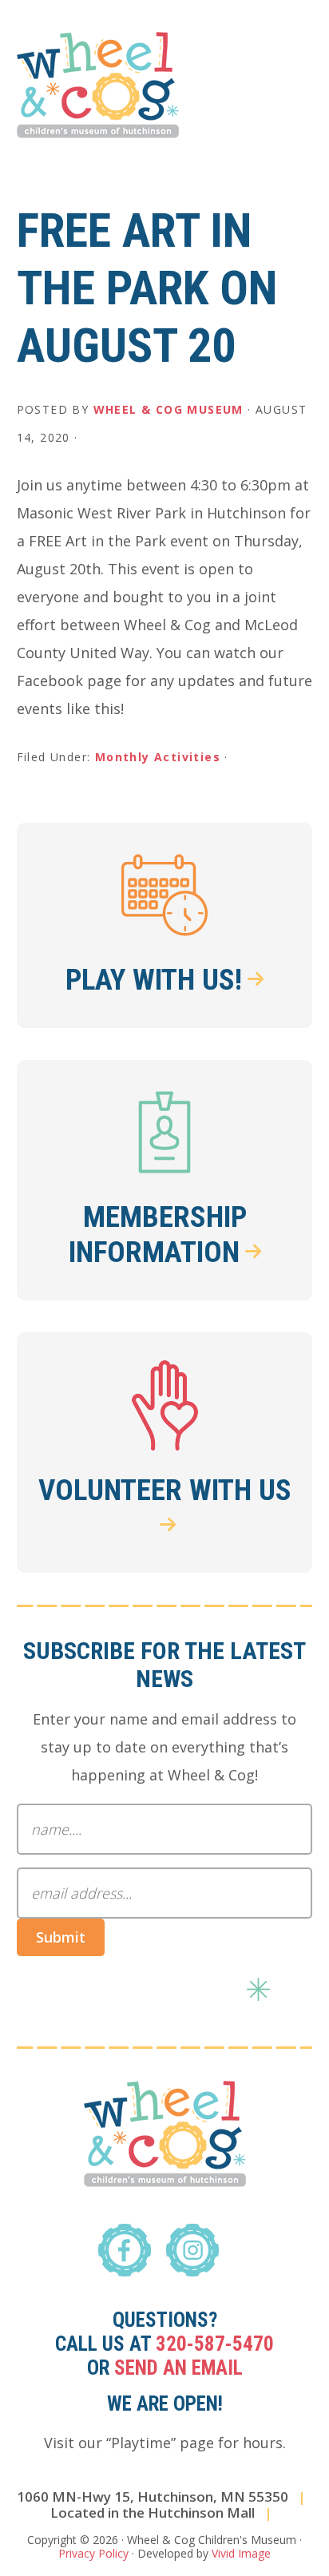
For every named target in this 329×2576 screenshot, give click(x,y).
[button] (302, 62)
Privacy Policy (93, 2553)
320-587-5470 (215, 2344)
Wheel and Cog (98, 85)
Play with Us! (154, 980)
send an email (178, 2368)
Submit (61, 1937)
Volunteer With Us (165, 1490)
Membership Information (158, 1234)
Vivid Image (241, 2553)
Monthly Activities (158, 757)
